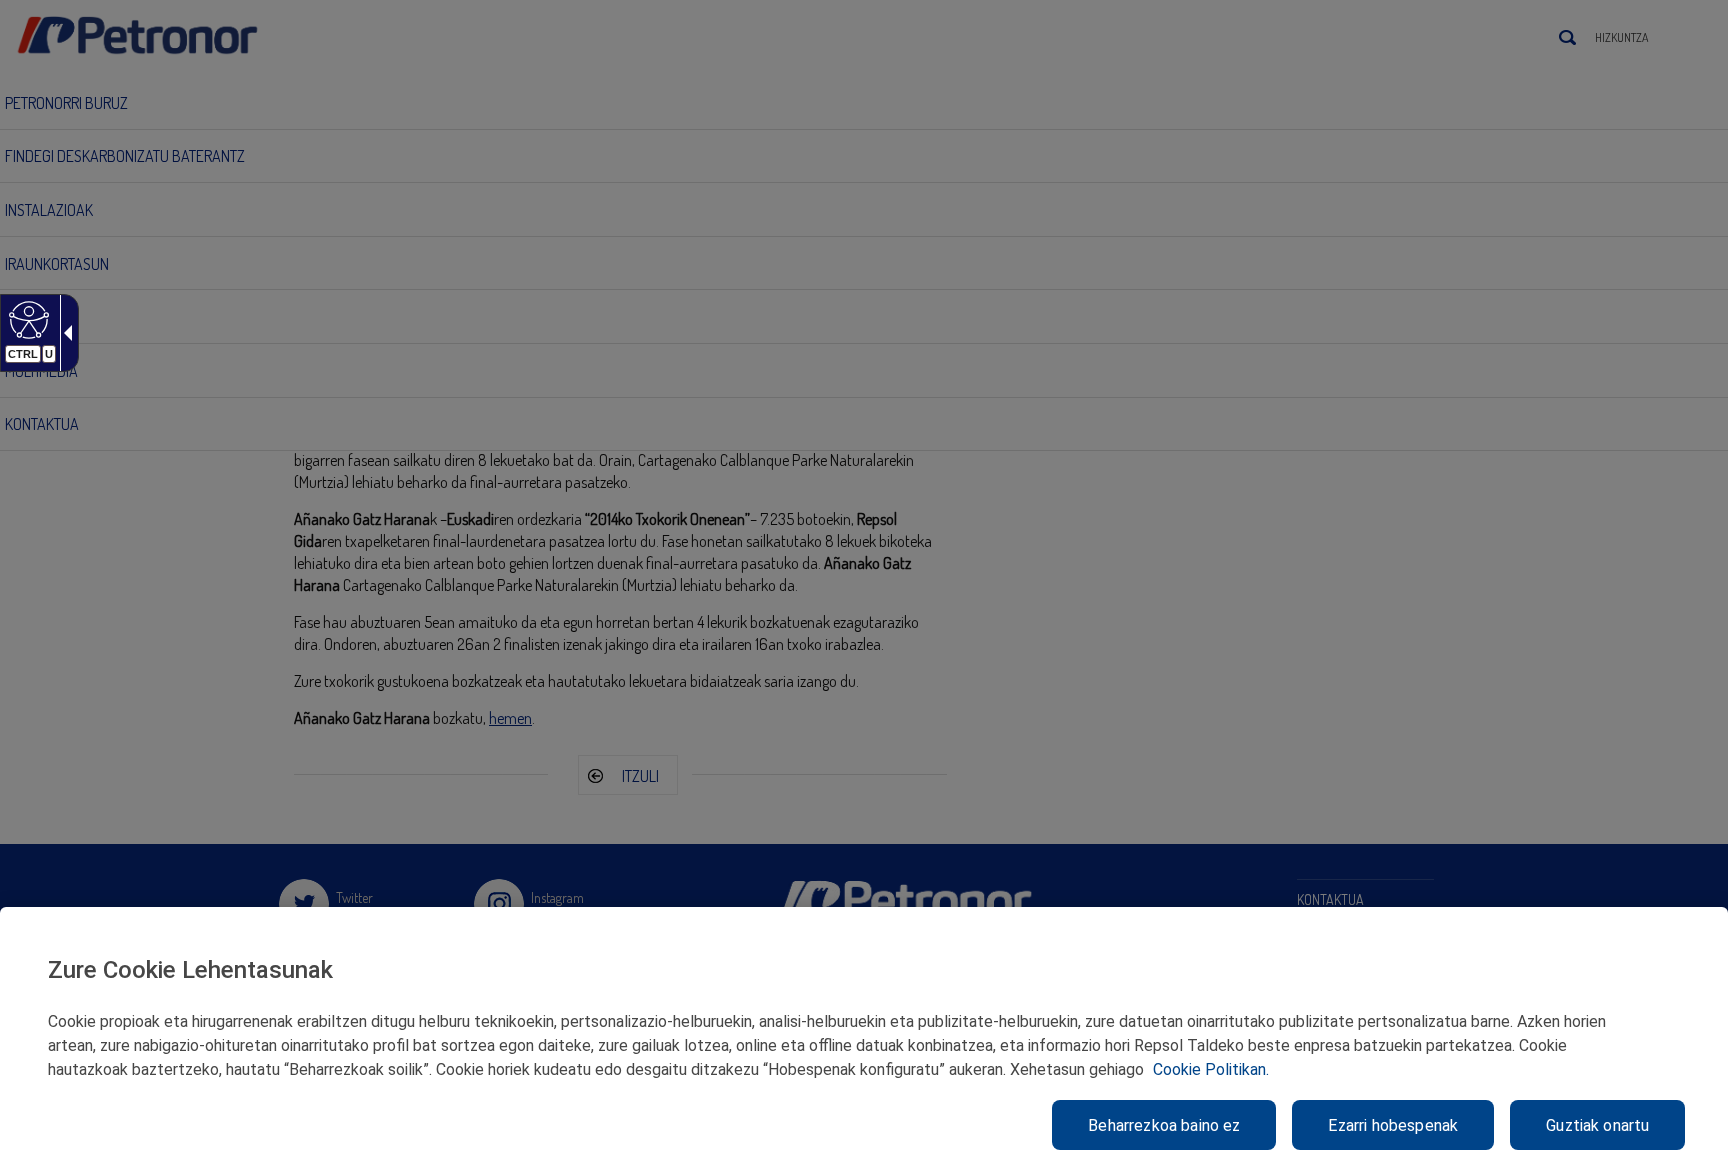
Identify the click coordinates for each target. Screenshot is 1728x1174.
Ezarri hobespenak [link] (1393, 1125)
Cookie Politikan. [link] (1211, 1069)
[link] (26, 319)
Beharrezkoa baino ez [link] (1164, 1125)
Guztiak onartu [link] (1597, 1125)
